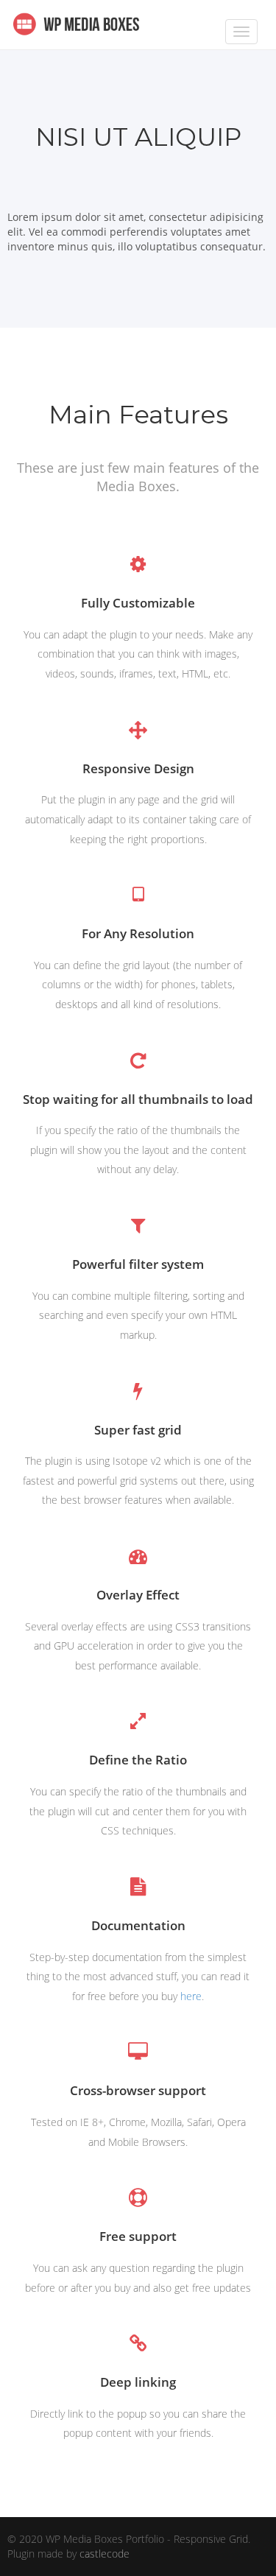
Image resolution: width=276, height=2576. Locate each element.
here (191, 1996)
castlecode (105, 2554)
